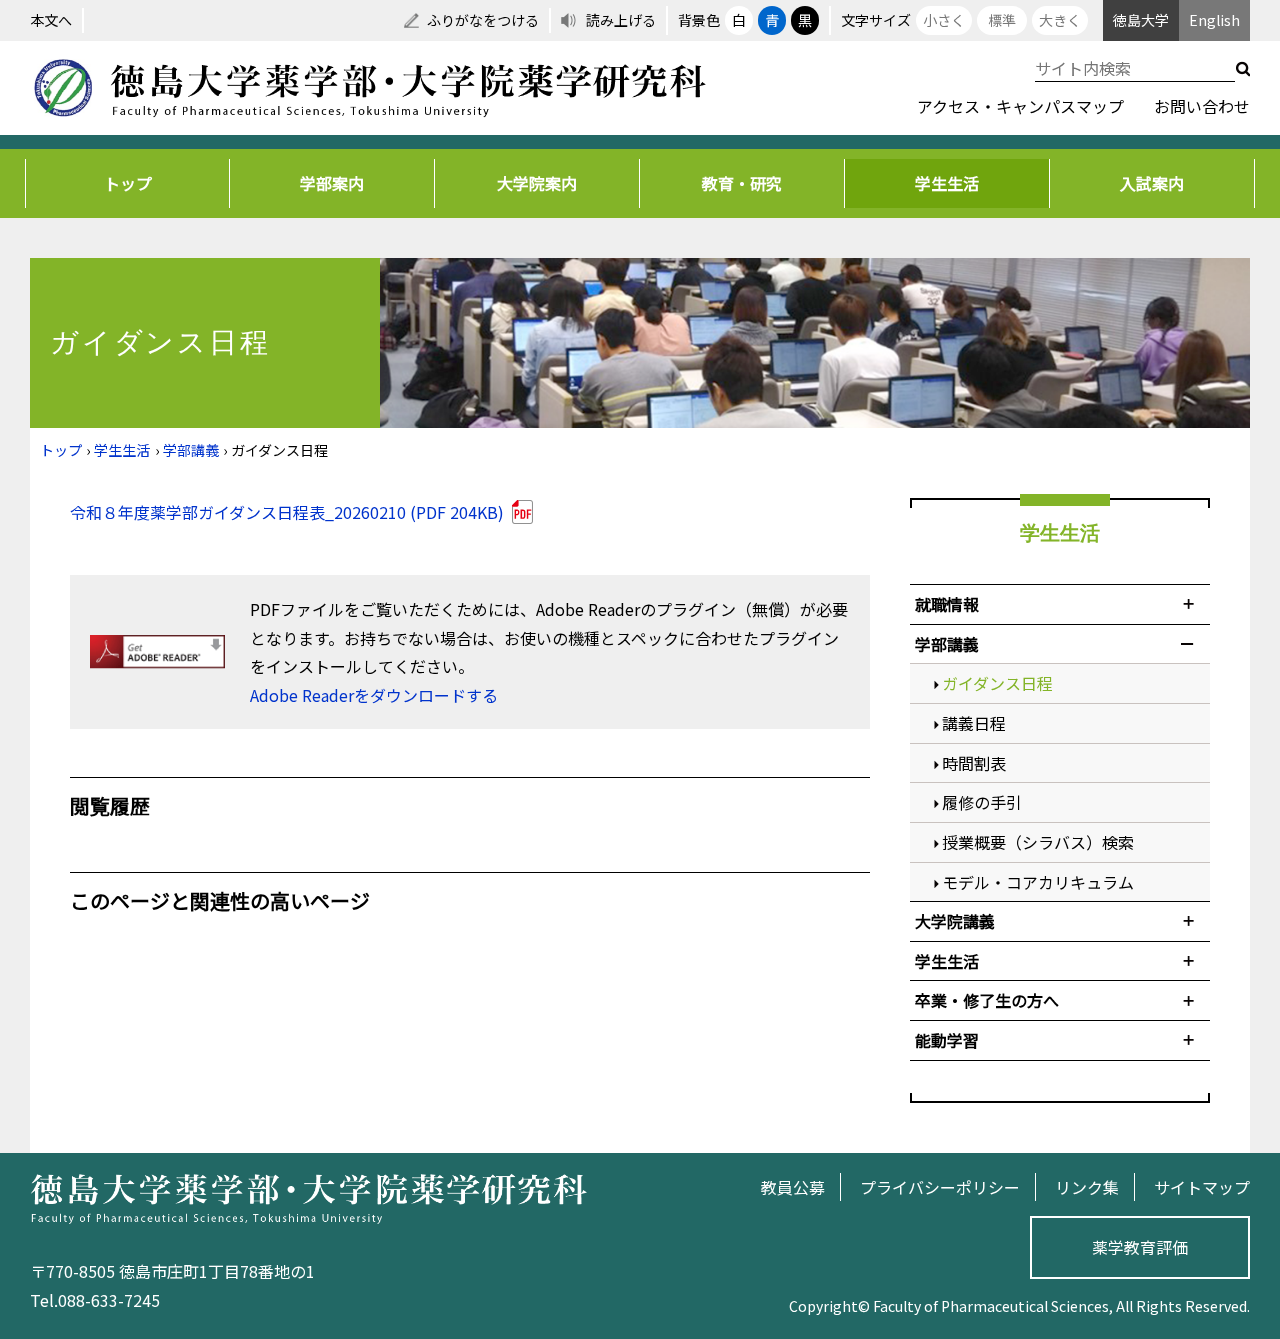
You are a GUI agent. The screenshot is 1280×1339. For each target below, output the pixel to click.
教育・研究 (742, 183)
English (1214, 20)
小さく (944, 20)
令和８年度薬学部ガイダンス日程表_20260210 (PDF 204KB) (287, 512)
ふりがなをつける (483, 20)
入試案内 (1152, 183)
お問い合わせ (1202, 106)
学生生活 (947, 183)
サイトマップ (1202, 1187)
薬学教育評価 (1140, 1247)
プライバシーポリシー (940, 1187)
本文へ (51, 20)
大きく (1060, 20)
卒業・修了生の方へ (987, 1000)
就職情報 (947, 604)
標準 (1002, 20)
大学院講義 (955, 921)
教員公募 (793, 1187)
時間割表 (974, 763)
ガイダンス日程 (997, 683)
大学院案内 (537, 183)
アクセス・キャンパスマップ (1020, 106)
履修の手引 (982, 802)
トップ (128, 183)
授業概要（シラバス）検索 (1038, 842)
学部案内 (332, 183)
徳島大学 (1141, 20)
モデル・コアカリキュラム (1038, 882)
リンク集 (1087, 1187)
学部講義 (191, 450)
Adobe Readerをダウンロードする (374, 695)
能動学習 (947, 1040)
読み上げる (621, 20)
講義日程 (974, 723)
